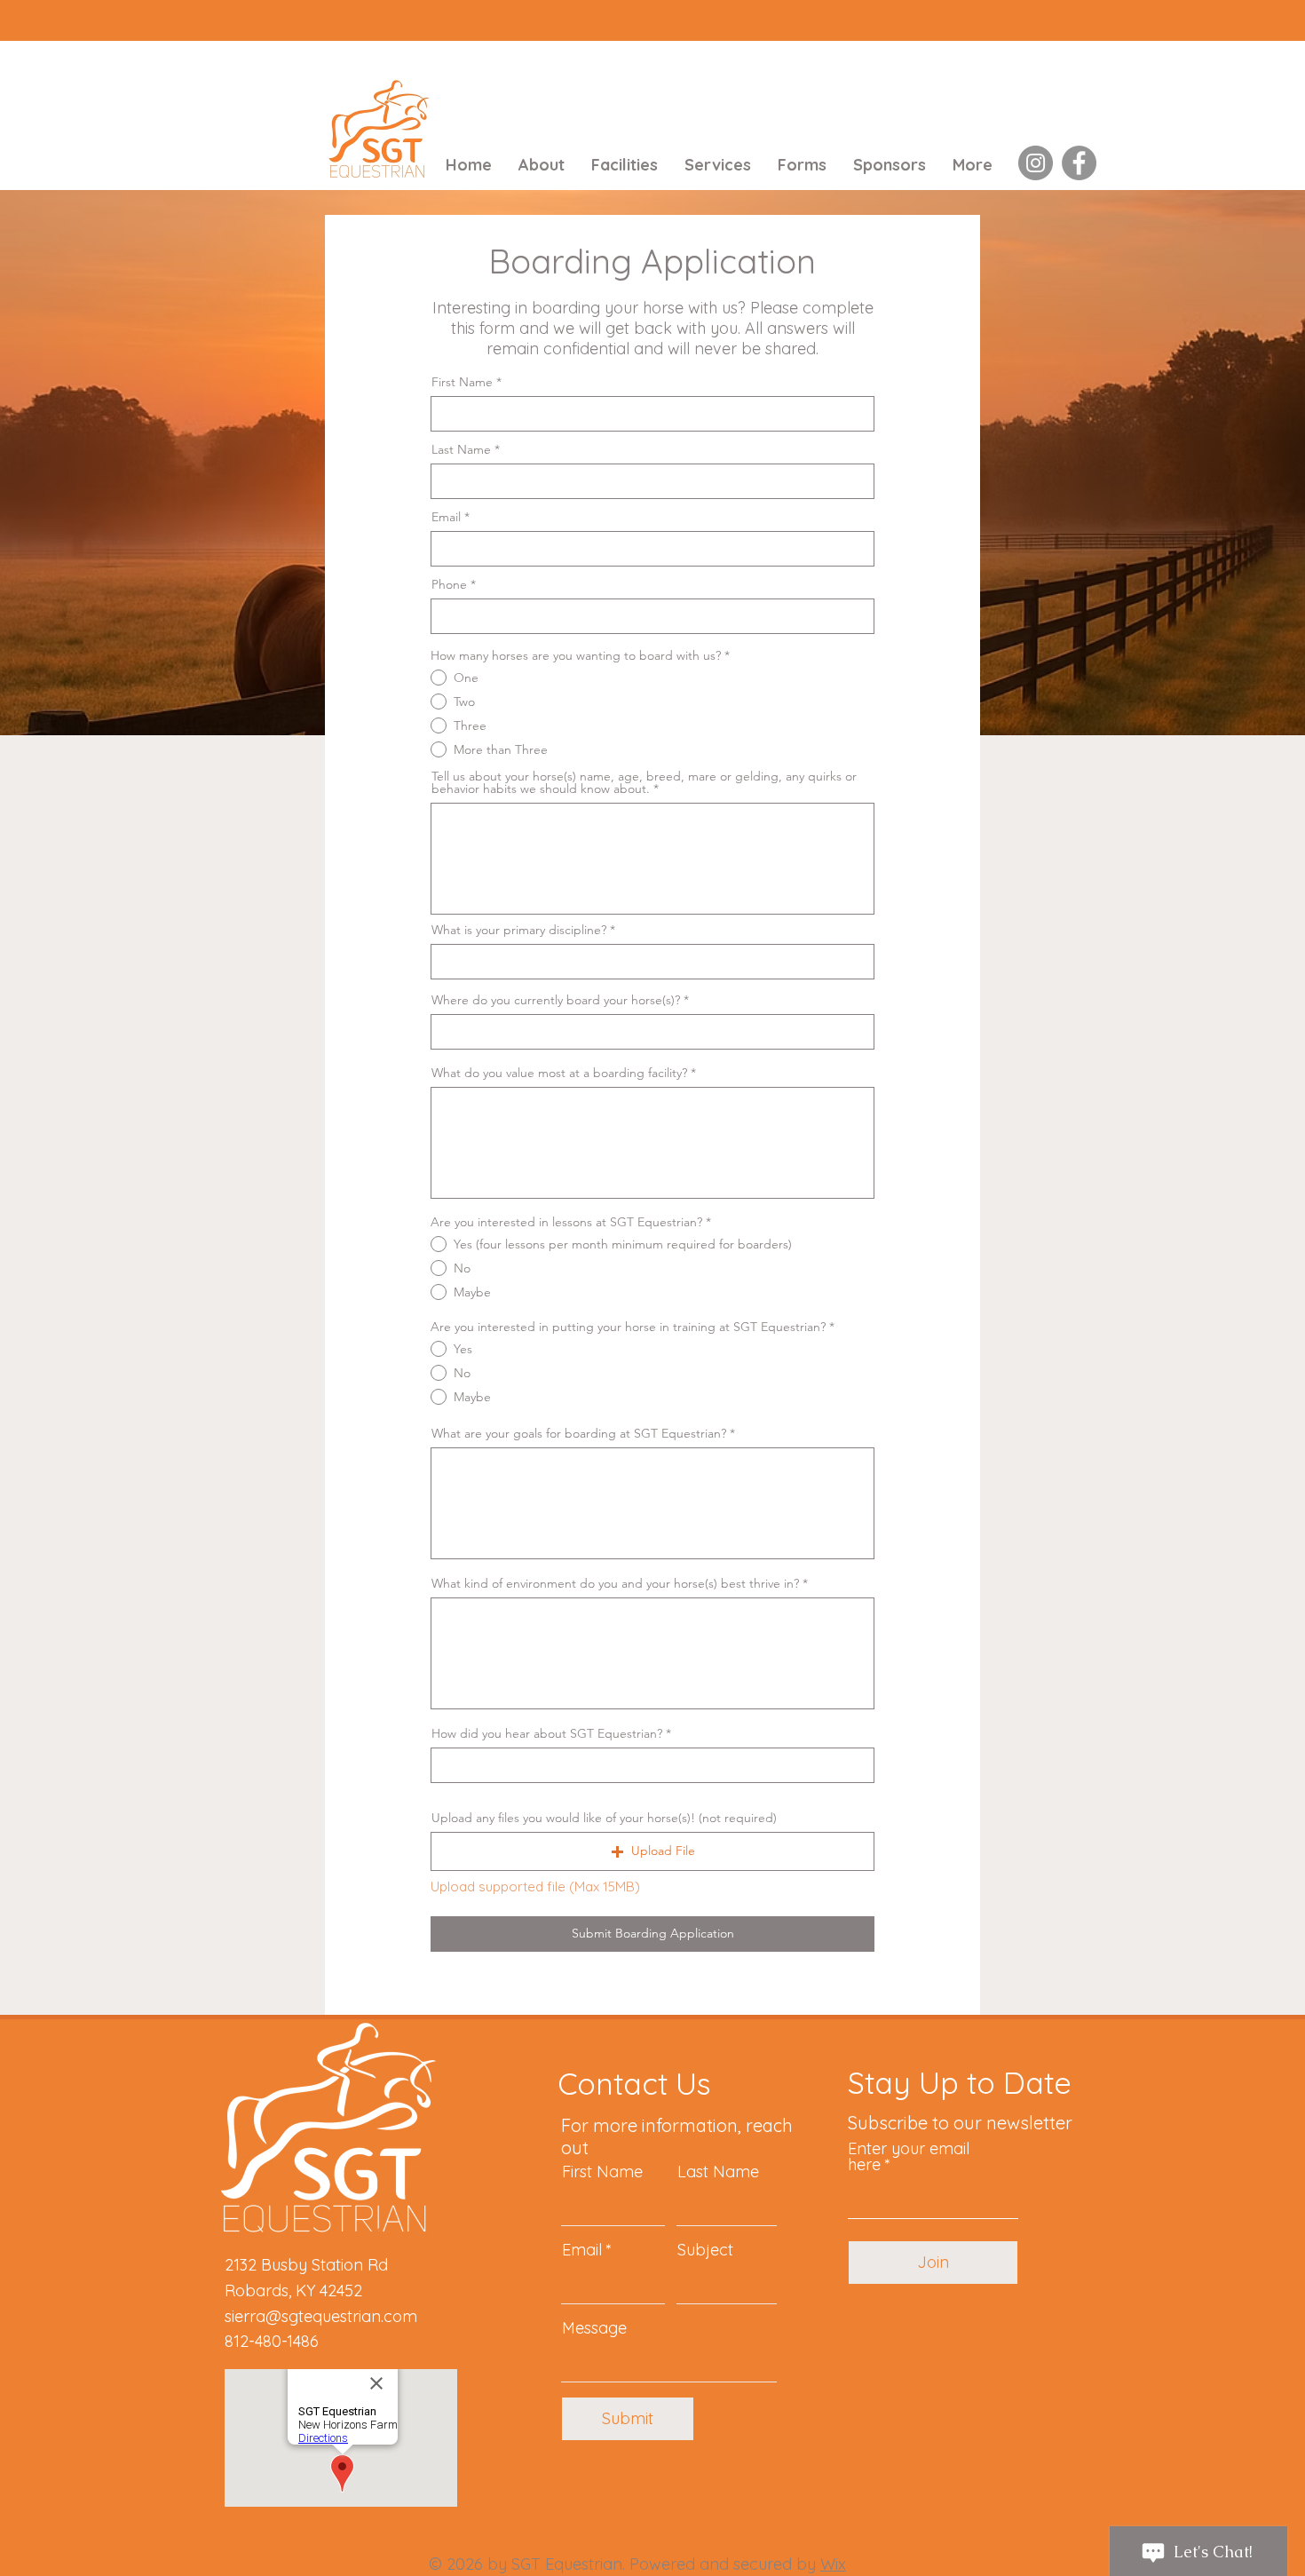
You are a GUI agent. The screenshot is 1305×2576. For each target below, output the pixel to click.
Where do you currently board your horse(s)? (556, 1000)
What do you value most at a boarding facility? (559, 1073)
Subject (705, 2250)
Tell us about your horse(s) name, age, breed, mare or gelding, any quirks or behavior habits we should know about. (644, 782)
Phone (449, 584)
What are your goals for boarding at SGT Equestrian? (579, 1433)
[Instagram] (1036, 163)
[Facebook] (1079, 163)
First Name (462, 382)
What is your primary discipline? (519, 930)
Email (446, 517)
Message (594, 2328)
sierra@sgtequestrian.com (321, 2316)
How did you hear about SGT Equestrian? (547, 1733)
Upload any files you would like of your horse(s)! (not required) (604, 1818)
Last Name (461, 449)
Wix (833, 2564)
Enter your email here (909, 2157)
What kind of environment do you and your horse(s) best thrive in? (615, 1583)
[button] (652, 1851)
